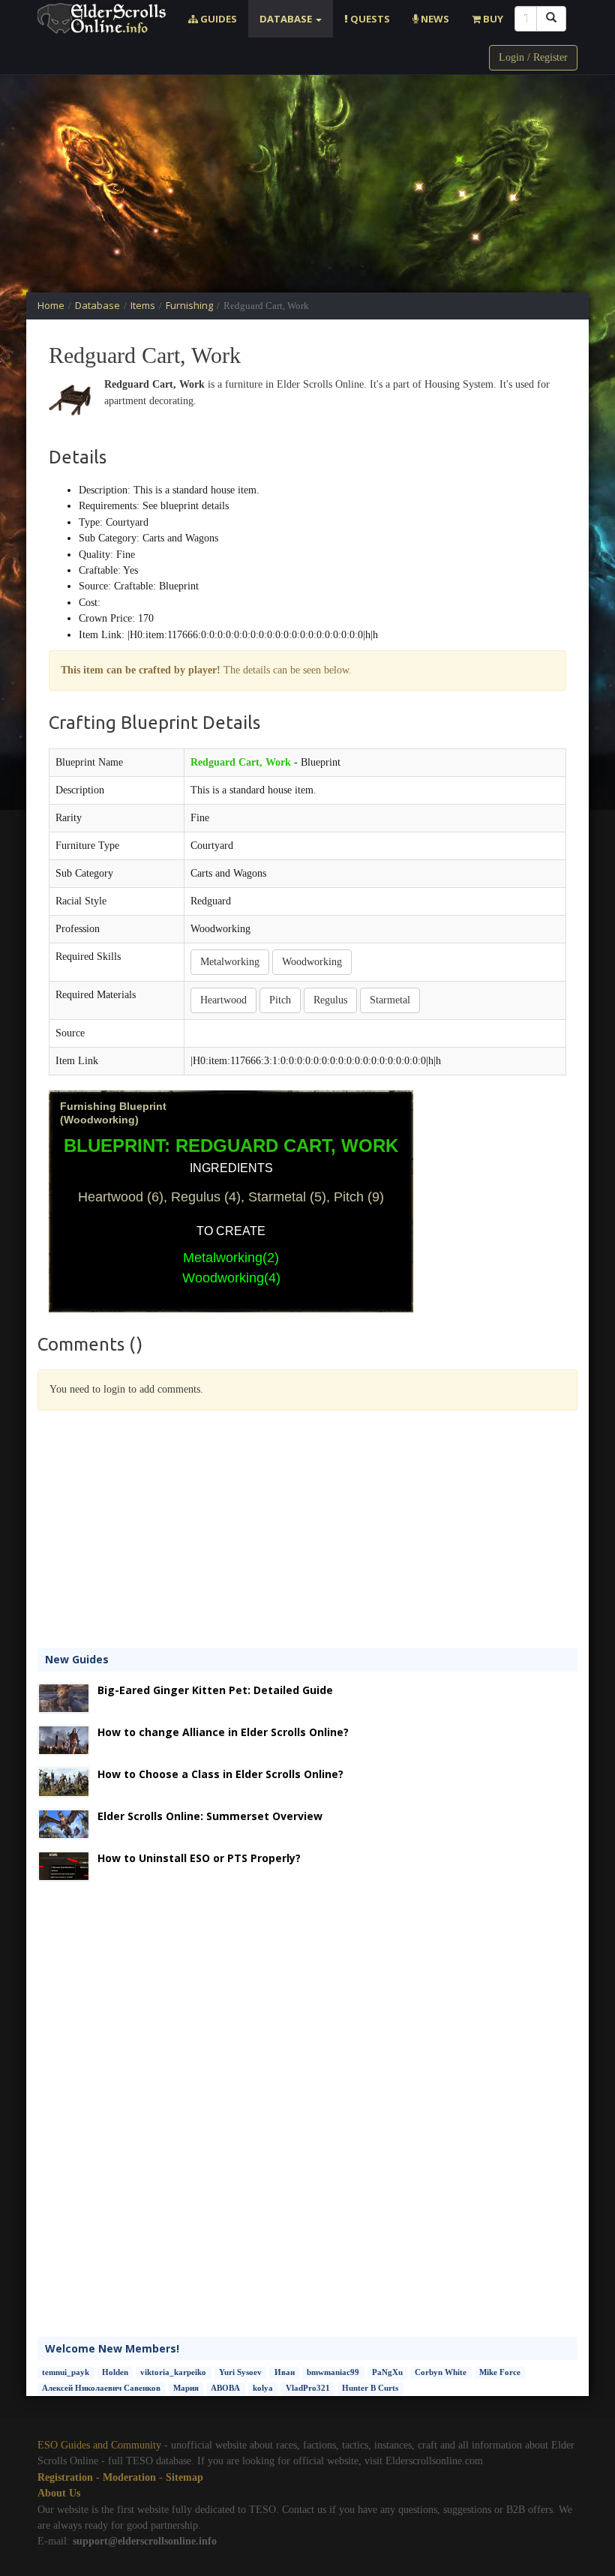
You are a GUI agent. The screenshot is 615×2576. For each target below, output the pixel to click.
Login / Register (533, 57)
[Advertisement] (307, 184)
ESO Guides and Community (99, 2445)
